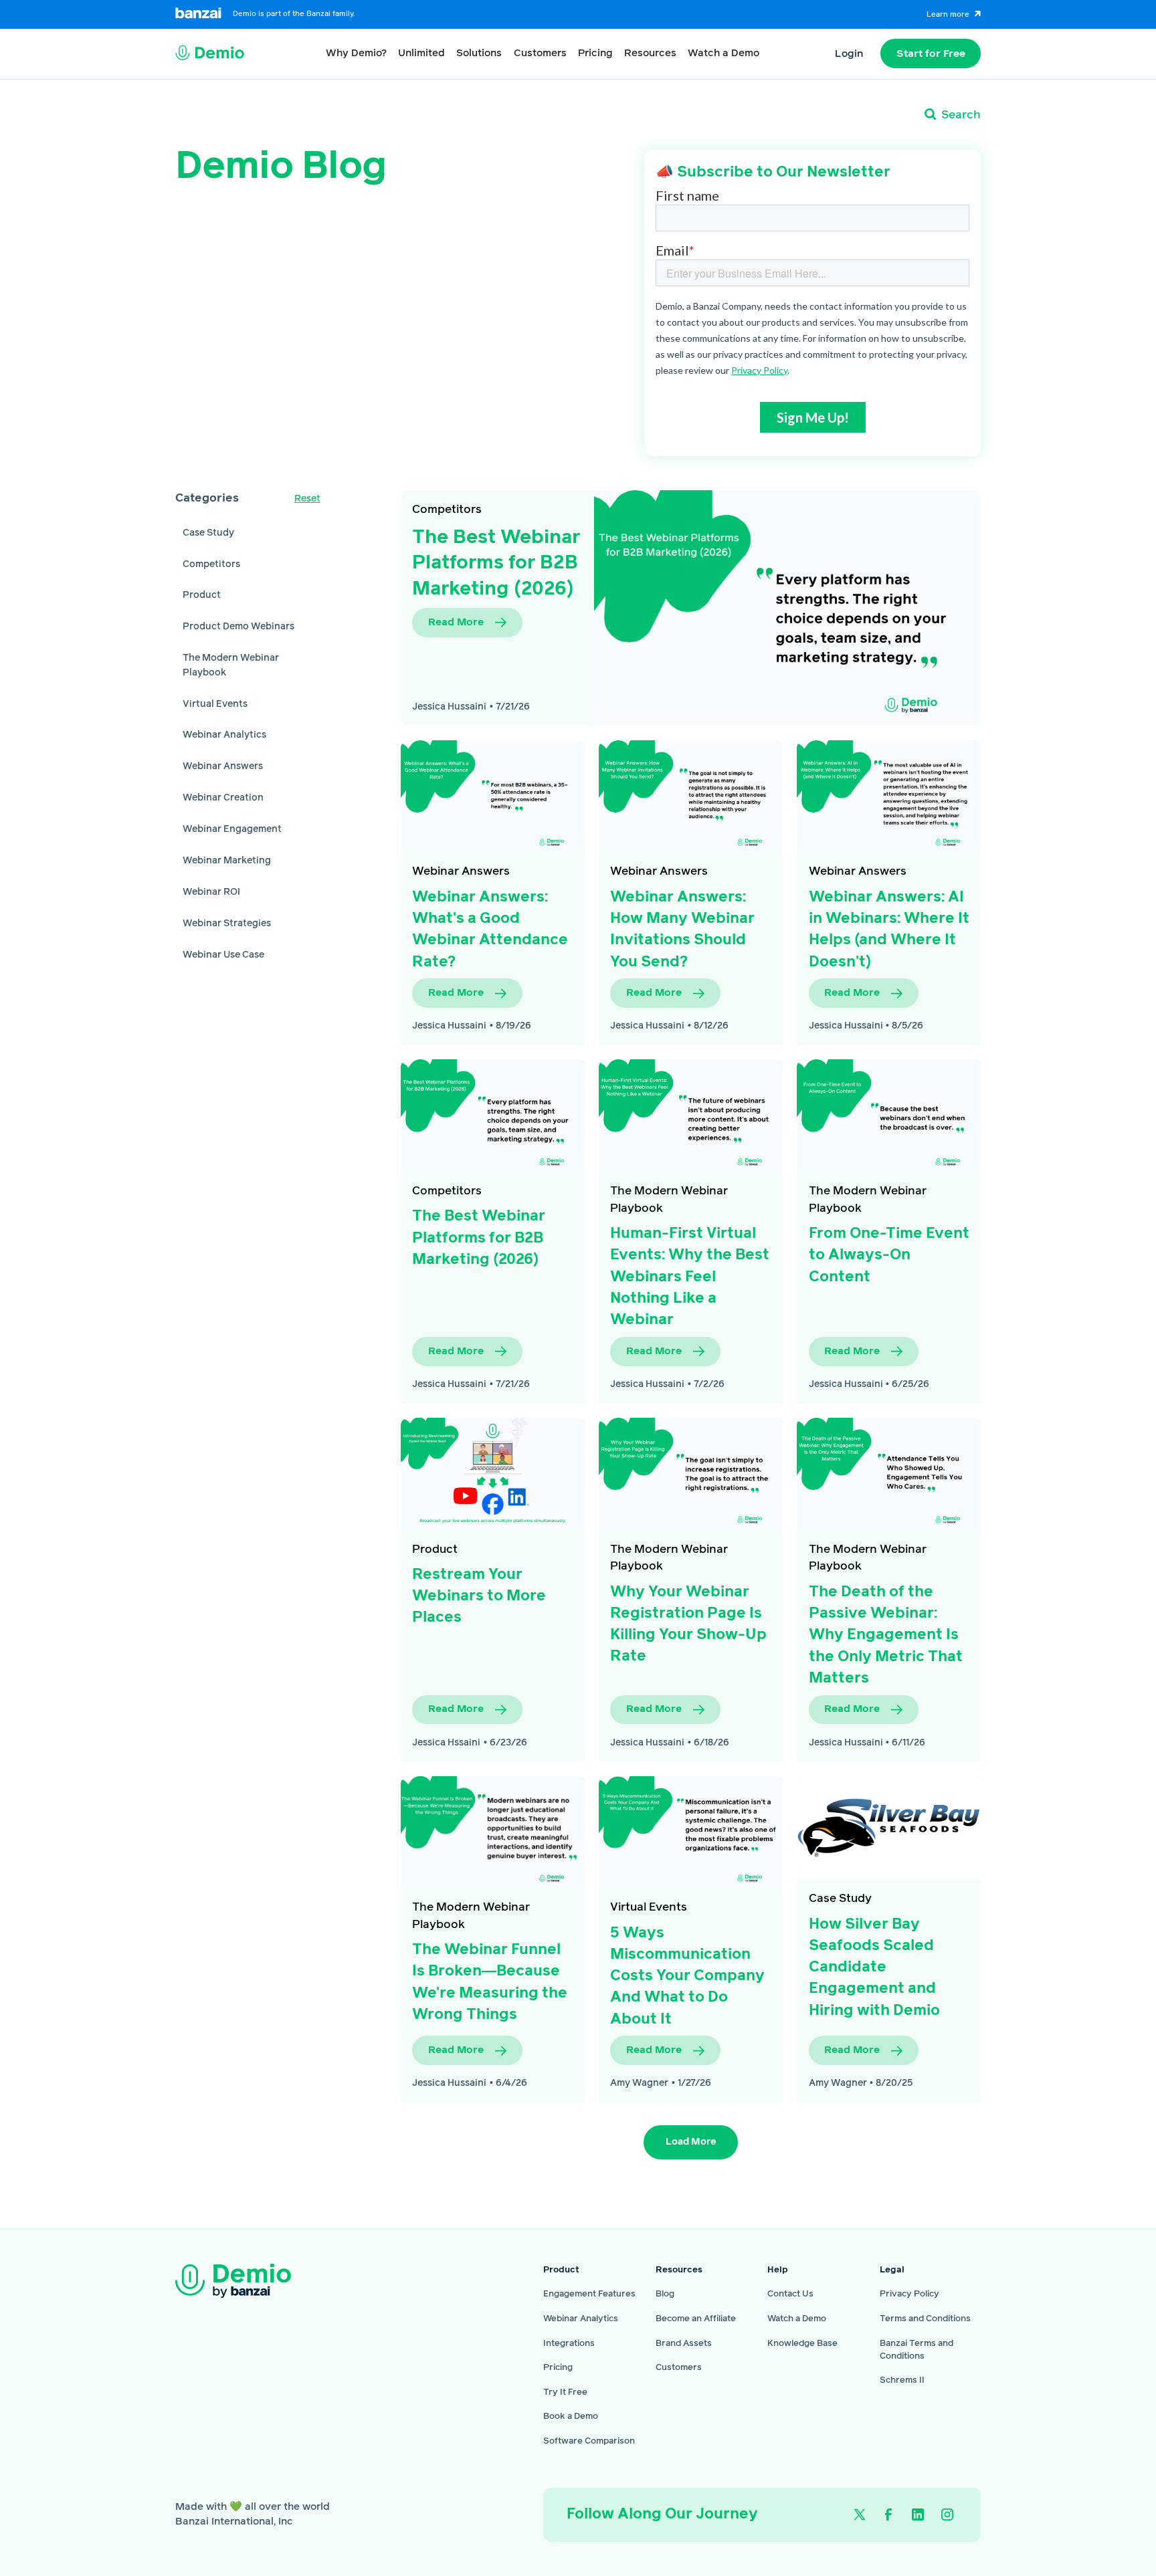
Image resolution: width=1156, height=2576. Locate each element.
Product (435, 1549)
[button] (356, 53)
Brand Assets (684, 2344)
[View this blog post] (493, 796)
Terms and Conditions (925, 2319)
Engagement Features (589, 2294)
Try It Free (565, 2392)
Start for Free (931, 54)
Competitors (447, 510)
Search (961, 115)
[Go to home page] (256, 2281)
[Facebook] (889, 2515)
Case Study (840, 1899)
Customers (540, 53)
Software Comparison (589, 2441)
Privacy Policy (909, 2294)
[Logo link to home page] (210, 54)
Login (849, 54)
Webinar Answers (461, 871)
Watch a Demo (724, 53)
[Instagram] (948, 2515)
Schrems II (902, 2380)
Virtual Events (649, 1907)
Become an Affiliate (696, 2319)
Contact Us (790, 2294)
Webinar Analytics (581, 2319)
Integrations (569, 2344)
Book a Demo (571, 2417)
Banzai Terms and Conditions (917, 2350)
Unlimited (421, 53)
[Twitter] (859, 2515)
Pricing (595, 53)
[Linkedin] (918, 2515)
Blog (665, 2294)
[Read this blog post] (787, 608)
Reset (307, 499)
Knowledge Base (802, 2344)
